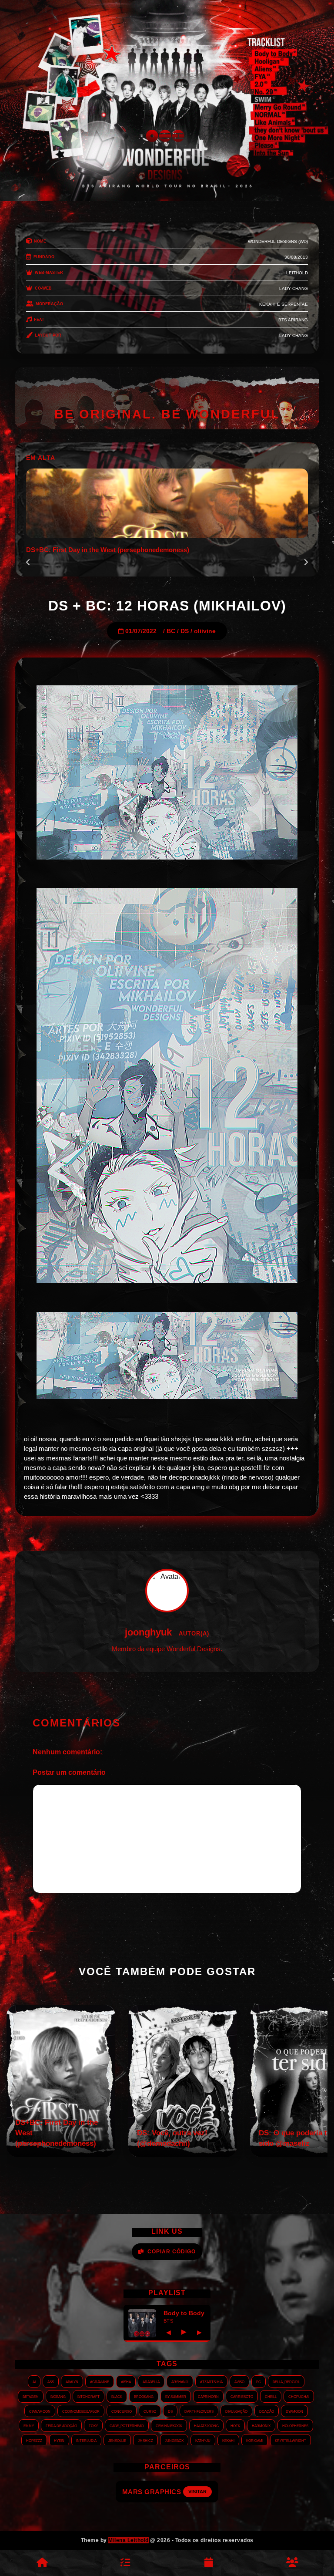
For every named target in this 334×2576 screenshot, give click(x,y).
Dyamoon (294, 2411)
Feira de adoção (61, 2425)
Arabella (151, 2381)
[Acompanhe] (209, 2563)
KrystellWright (291, 2440)
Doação (267, 2411)
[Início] (42, 2563)
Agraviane (100, 2381)
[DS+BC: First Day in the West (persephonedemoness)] (61, 2155)
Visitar (200, 2492)
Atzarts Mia (211, 2381)
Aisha (126, 2381)
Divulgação (236, 2411)
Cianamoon (40, 2411)
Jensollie (117, 2440)
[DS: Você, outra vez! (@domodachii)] (183, 2155)
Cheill (271, 2396)
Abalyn (72, 2381)
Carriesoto (242, 2396)
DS (185, 631)
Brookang (144, 2396)
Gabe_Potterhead (127, 2425)
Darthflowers (199, 2411)
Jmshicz (145, 2440)
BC (171, 631)
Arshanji (180, 2381)
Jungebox (174, 2440)
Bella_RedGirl (286, 2381)
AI (34, 2381)
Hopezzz (34, 2440)
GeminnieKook (169, 2425)
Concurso (122, 2411)
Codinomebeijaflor (81, 2411)
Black (117, 2396)
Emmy (29, 2425)
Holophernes (295, 2425)
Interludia (86, 2440)
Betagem (31, 2396)
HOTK (235, 2425)
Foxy (93, 2425)
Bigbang (58, 2396)
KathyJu (203, 2440)
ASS (51, 2381)
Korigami (255, 2440)
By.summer (176, 2396)
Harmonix (261, 2425)
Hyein (59, 2440)
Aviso (239, 2381)
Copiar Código (172, 2252)
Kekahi (228, 2440)
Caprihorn (208, 2396)
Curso (150, 2411)
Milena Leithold (129, 2540)
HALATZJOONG (206, 2425)
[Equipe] (292, 2563)
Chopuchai (299, 2396)
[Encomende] (125, 2563)
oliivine (205, 631)
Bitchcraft (89, 2396)
